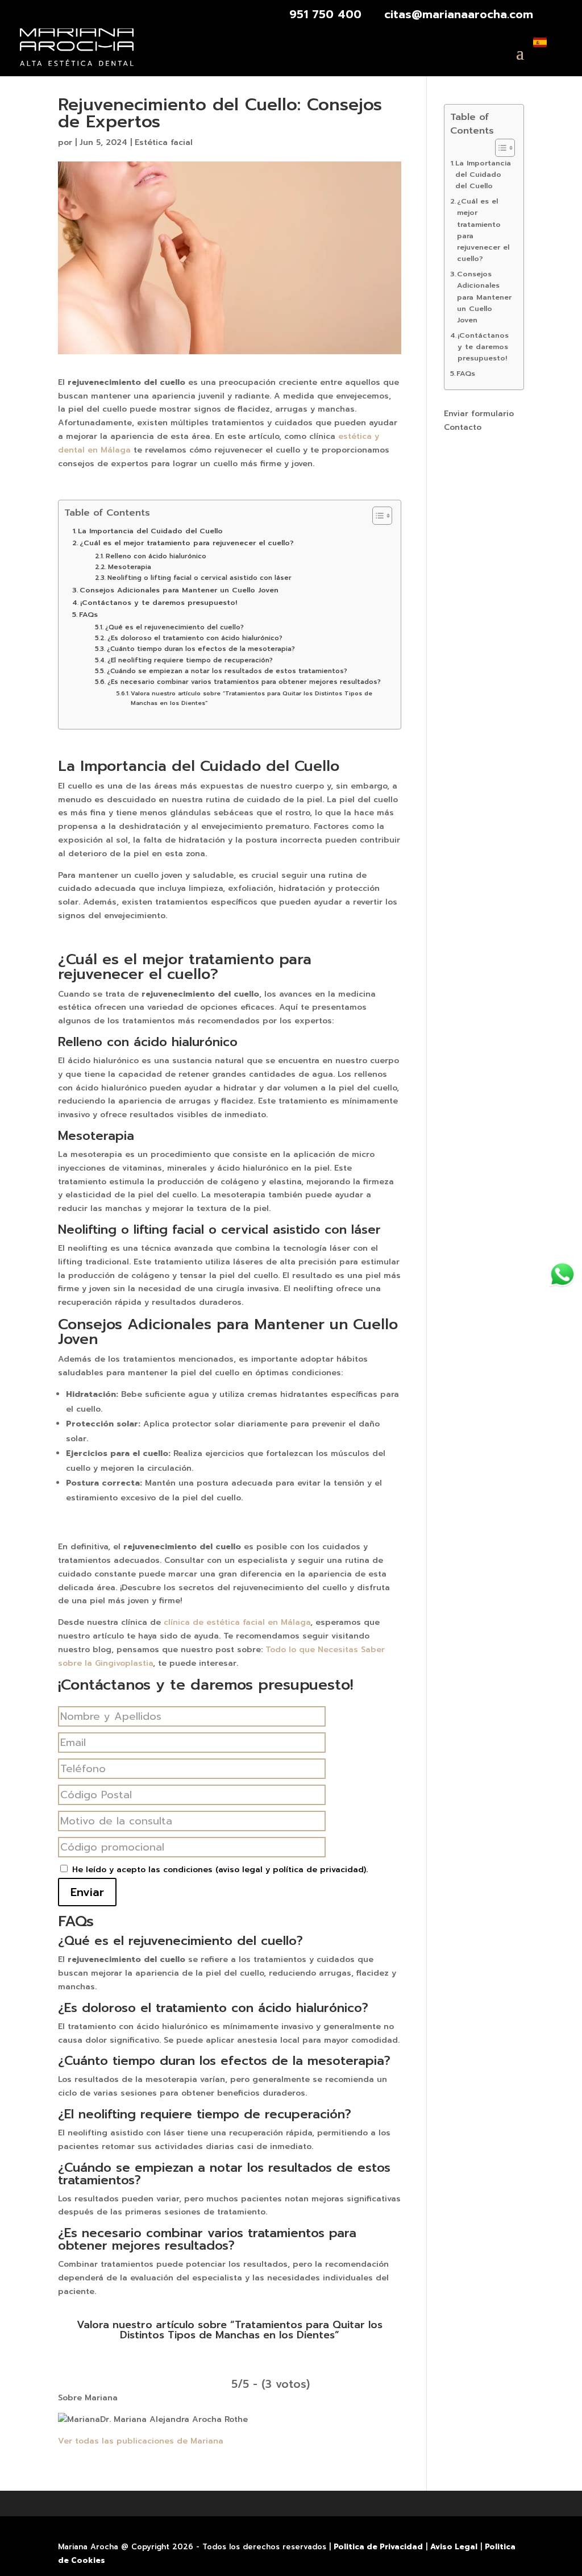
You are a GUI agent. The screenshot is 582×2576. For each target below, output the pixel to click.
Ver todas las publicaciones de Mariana (141, 2441)
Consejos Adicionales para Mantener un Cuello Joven (179, 590)
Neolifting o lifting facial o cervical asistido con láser (199, 578)
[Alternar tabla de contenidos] (377, 516)
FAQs (88, 614)
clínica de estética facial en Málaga (237, 1622)
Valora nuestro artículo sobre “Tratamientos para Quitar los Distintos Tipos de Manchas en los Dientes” (251, 698)
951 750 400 (325, 14)
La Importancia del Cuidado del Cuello (150, 531)
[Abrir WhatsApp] (562, 1274)
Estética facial (164, 142)
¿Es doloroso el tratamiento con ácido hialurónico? (195, 638)
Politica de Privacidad (378, 2547)
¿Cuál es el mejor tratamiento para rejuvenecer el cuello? (187, 543)
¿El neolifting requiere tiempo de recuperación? (190, 660)
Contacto (463, 427)
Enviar (87, 1892)
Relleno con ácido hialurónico (156, 556)
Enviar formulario (479, 414)
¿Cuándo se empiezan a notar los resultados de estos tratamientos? (227, 671)
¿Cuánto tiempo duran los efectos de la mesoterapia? (201, 649)
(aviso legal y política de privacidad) (291, 1870)
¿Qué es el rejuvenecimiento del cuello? (174, 627)
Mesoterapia (129, 567)
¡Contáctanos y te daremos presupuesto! (159, 602)
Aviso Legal (454, 2547)
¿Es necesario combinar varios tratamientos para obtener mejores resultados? (244, 682)
